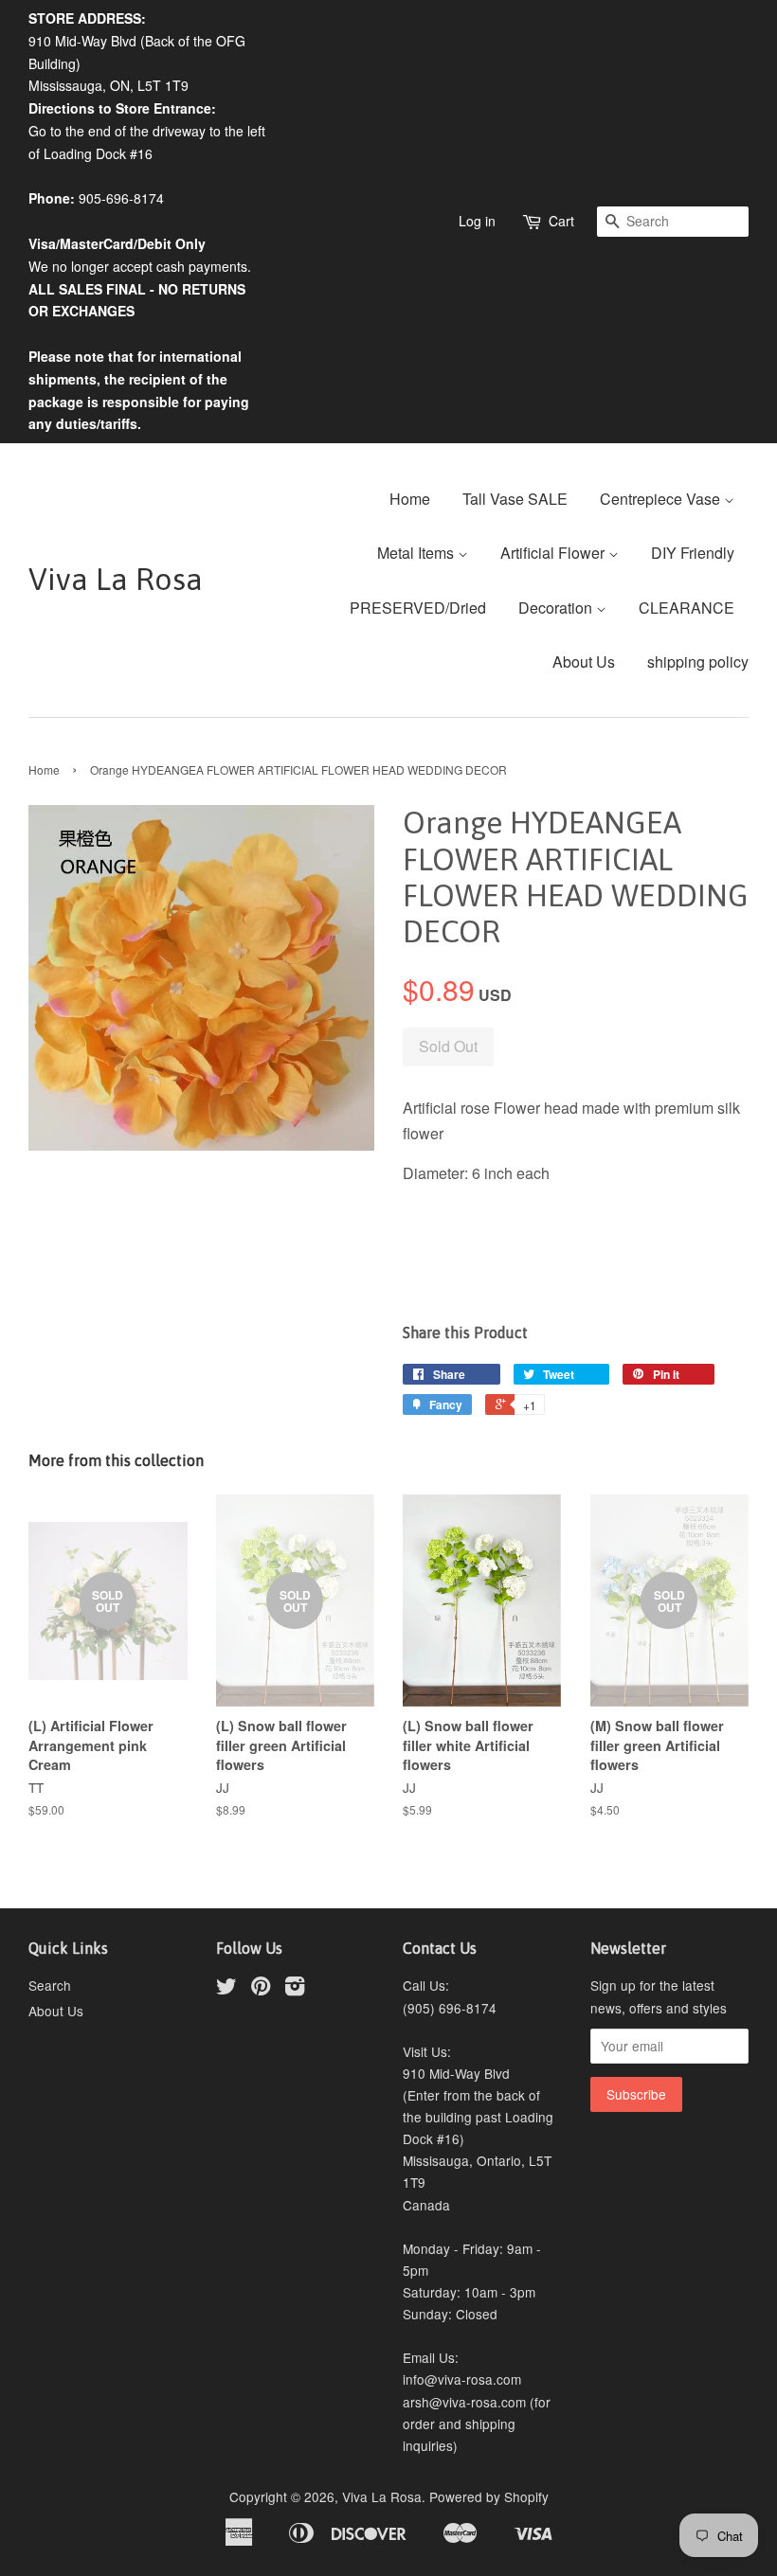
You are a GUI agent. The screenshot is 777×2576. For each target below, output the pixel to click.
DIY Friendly (693, 553)
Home (410, 499)
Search (50, 1985)
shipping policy (698, 662)
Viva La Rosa (116, 579)
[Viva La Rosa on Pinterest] (261, 1989)
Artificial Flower (554, 553)
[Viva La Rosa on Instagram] (295, 1989)
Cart (561, 221)
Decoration (557, 608)
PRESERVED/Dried (418, 608)
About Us (584, 662)
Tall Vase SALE (515, 499)
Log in (477, 221)
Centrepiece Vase (662, 499)
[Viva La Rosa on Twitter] (226, 1989)
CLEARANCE (687, 608)
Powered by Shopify (489, 2496)
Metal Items (417, 553)
